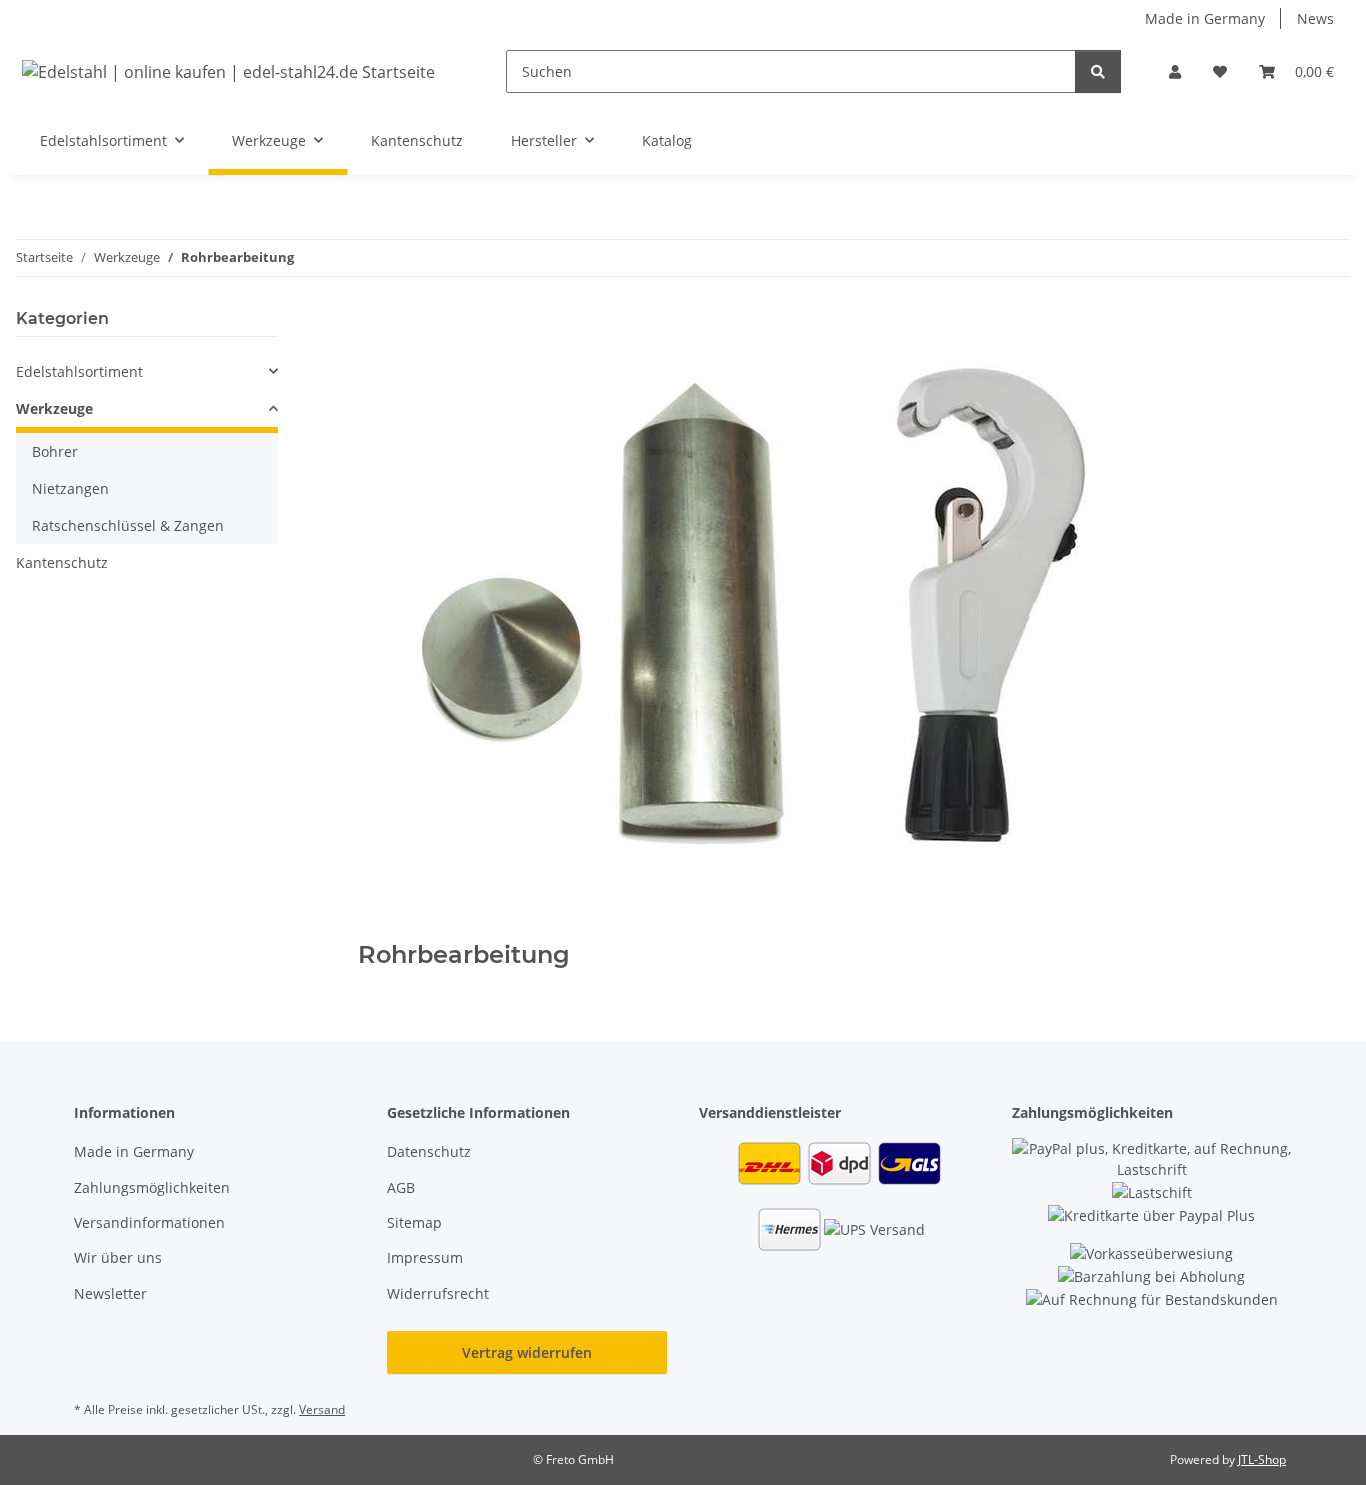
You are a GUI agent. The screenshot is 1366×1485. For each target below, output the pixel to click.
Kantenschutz (62, 562)
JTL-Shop (1262, 1459)
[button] (1175, 71)
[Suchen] (1098, 71)
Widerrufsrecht (438, 1293)
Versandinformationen (149, 1222)
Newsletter (110, 1293)
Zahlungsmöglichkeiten (152, 1187)
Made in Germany (1205, 18)
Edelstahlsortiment (79, 371)
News (1315, 18)
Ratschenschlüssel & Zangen (128, 525)
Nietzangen (70, 488)
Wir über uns (118, 1257)
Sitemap (414, 1222)
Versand (322, 1409)
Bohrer (55, 451)
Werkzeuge (54, 408)
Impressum (425, 1257)
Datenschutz (429, 1151)
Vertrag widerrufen (527, 1352)
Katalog (667, 140)
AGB (401, 1187)
